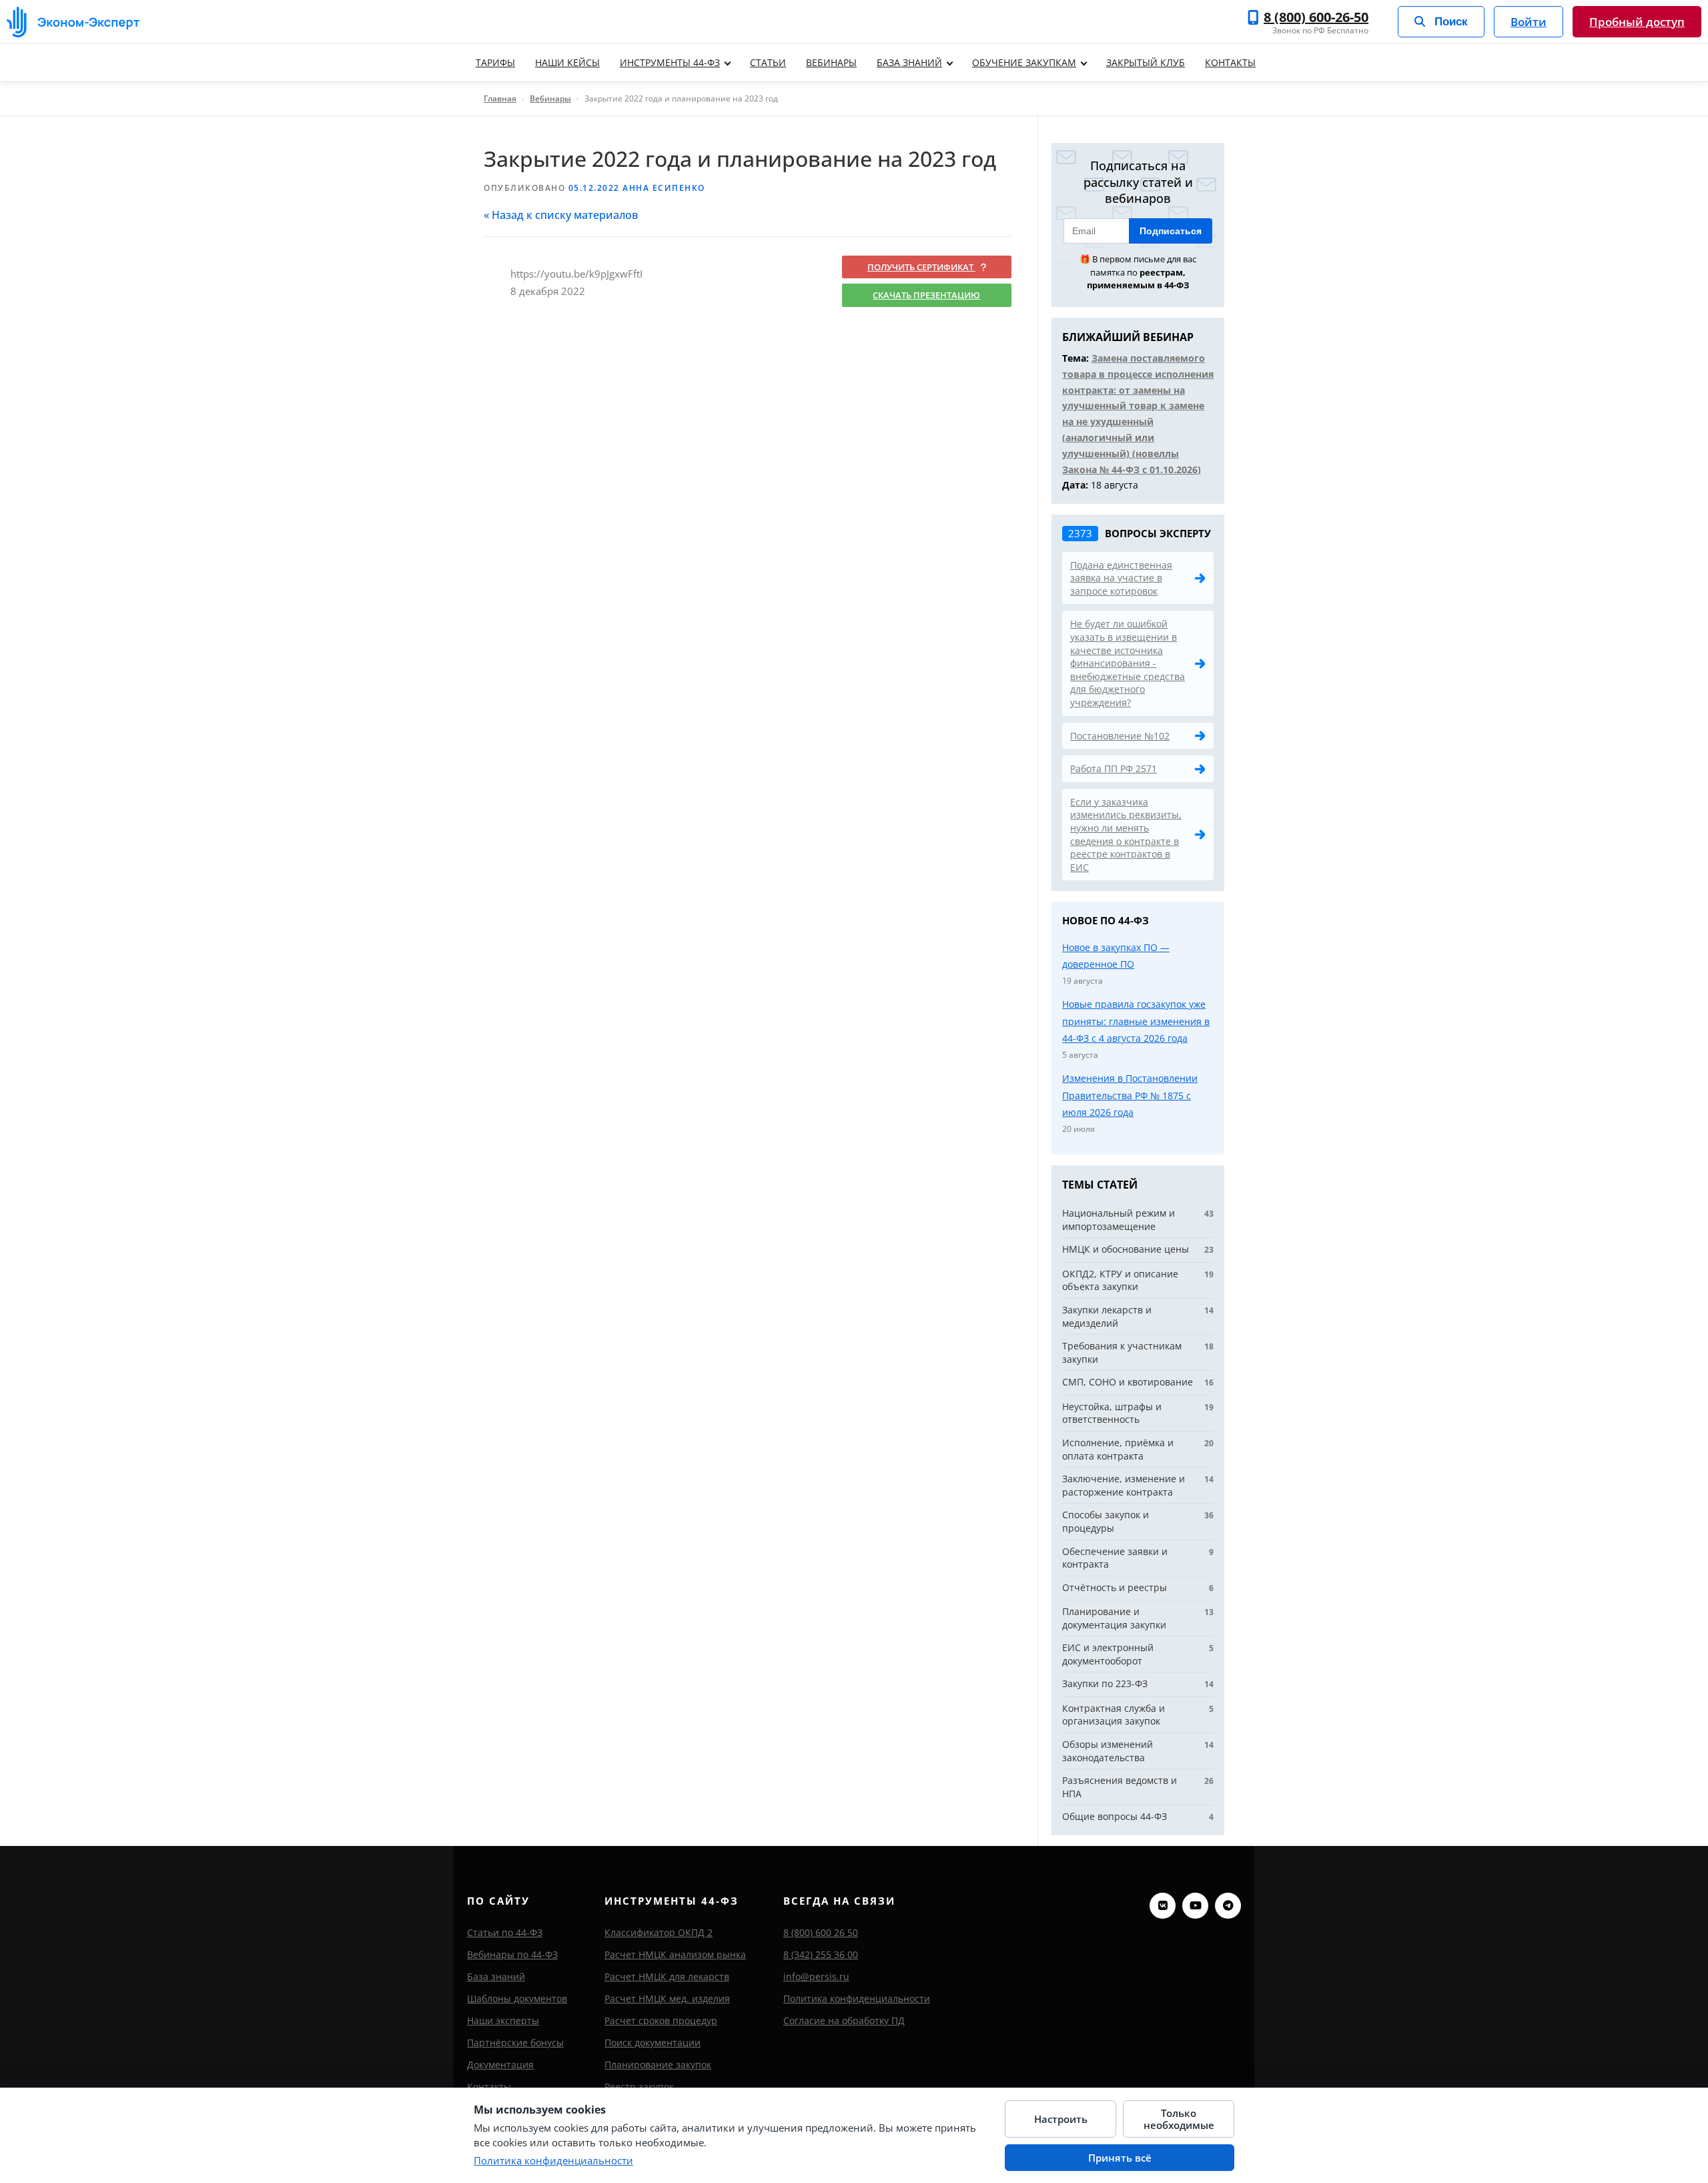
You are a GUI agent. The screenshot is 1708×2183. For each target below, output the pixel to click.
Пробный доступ (1637, 22)
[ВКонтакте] (1163, 1906)
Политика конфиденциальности (857, 1998)
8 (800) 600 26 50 (821, 1932)
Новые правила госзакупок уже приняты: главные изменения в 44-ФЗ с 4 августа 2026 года (1136, 1021)
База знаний (909, 62)
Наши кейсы (567, 62)
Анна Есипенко (664, 188)
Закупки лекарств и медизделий (1107, 1316)
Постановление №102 (1120, 736)
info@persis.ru (816, 1976)
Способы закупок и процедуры (1106, 1521)
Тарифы (495, 62)
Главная (500, 98)
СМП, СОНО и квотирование (1128, 1382)
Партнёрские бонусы (515, 2043)
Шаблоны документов (517, 1998)
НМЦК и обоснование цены (1126, 1249)
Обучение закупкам (1024, 62)
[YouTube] (1195, 1906)
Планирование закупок (658, 2065)
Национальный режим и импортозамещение (1119, 1220)
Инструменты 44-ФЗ (670, 62)
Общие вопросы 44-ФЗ (1115, 1816)
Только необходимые (1179, 2119)
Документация (500, 2065)
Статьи (768, 62)
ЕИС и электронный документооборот (1108, 1654)
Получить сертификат (921, 267)
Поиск (1451, 22)
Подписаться (1171, 231)
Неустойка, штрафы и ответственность (1112, 1413)
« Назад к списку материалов (561, 215)
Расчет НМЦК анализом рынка (675, 1954)
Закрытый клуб (1146, 62)
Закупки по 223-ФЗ (1105, 1683)
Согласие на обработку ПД (844, 2020)
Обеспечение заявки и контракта (1115, 1558)
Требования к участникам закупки (1122, 1352)
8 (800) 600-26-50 (1316, 17)
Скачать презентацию (926, 295)
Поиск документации (653, 2043)
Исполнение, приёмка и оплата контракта (1118, 1449)
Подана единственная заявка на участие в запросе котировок (1121, 578)
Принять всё (1120, 2158)
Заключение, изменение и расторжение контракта (1124, 1485)
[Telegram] (1228, 1906)
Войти (1529, 22)
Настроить (1061, 2119)
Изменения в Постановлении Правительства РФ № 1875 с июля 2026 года (1130, 1095)
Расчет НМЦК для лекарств (667, 1976)
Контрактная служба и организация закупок (1114, 1715)
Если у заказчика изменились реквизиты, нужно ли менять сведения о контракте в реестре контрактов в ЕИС (1126, 835)
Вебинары (831, 62)
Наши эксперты (503, 2020)
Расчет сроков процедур (661, 2020)
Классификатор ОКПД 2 (659, 1932)
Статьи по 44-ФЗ (505, 1932)
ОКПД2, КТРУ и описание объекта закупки (1120, 1280)
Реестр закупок (639, 2087)
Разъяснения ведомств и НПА (1120, 1787)
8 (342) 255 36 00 (821, 1954)
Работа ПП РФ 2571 (1114, 768)
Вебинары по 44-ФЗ (512, 1954)
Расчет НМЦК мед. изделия (667, 1998)
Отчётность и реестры (1115, 1587)
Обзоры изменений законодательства (1108, 1751)
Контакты (1230, 62)
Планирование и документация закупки (1114, 1618)
